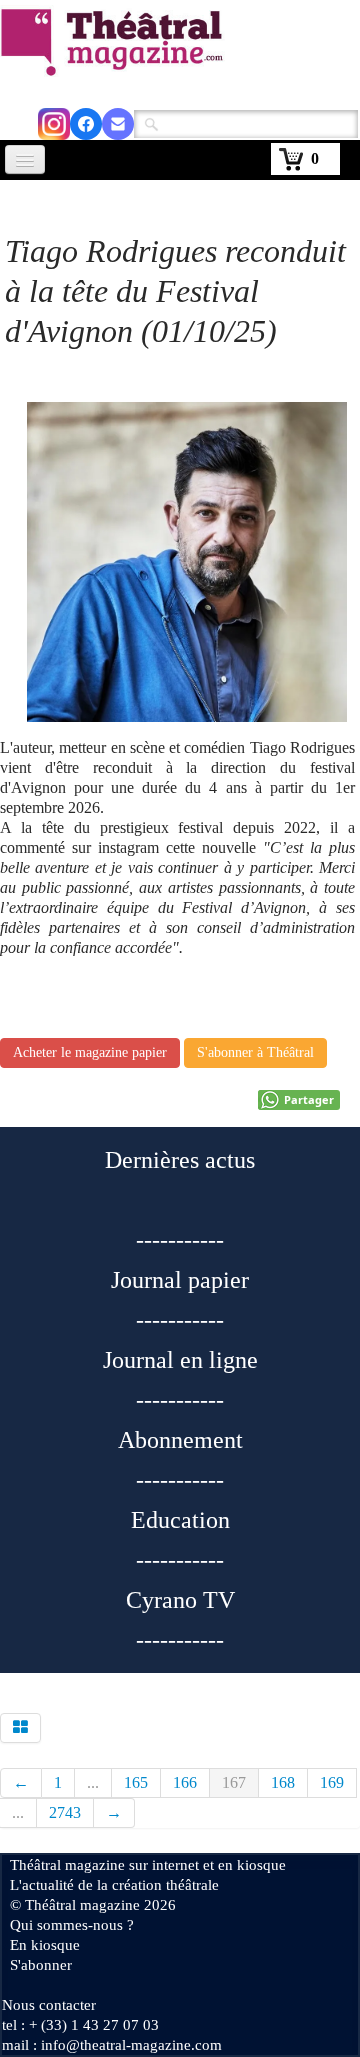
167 (234, 1782)
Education (180, 1520)
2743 (65, 1812)
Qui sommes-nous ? (72, 1925)
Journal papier (180, 1280)
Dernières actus (180, 1160)
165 (136, 1782)
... (93, 1782)
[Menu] (25, 159)
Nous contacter (49, 2005)
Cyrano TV (180, 1600)
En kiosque (45, 1945)
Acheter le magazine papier (90, 1052)
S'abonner (41, 1965)
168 (283, 1782)
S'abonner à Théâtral (255, 1052)
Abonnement (180, 1440)
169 (332, 1782)
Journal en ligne (180, 1360)
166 (185, 1782)
